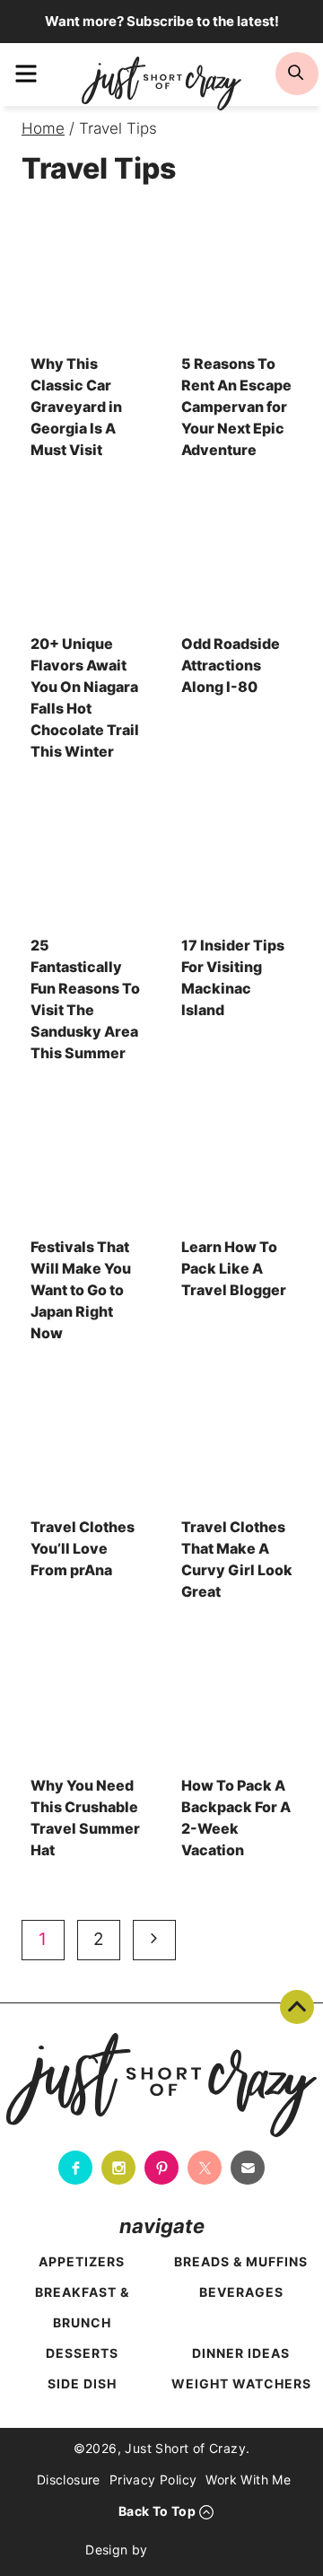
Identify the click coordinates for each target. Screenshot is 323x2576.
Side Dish (82, 2383)
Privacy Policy (153, 2480)
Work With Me (248, 2480)
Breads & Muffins (241, 2261)
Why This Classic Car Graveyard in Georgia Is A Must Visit (76, 407)
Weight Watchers (241, 2383)
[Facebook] (75, 2168)
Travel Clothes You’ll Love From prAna (83, 1548)
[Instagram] (118, 2168)
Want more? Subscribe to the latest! (162, 21)
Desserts (82, 2353)
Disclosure (69, 2480)
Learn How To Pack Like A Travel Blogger (234, 1268)
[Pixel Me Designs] (197, 2549)
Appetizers (82, 2261)
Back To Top (297, 2007)
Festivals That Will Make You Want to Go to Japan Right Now (81, 1290)
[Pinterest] (161, 2168)
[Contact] (248, 2168)
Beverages (241, 2292)
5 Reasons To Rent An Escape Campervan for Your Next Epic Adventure (236, 407)
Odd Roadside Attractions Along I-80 (231, 665)
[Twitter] (205, 2168)
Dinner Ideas (241, 2353)
